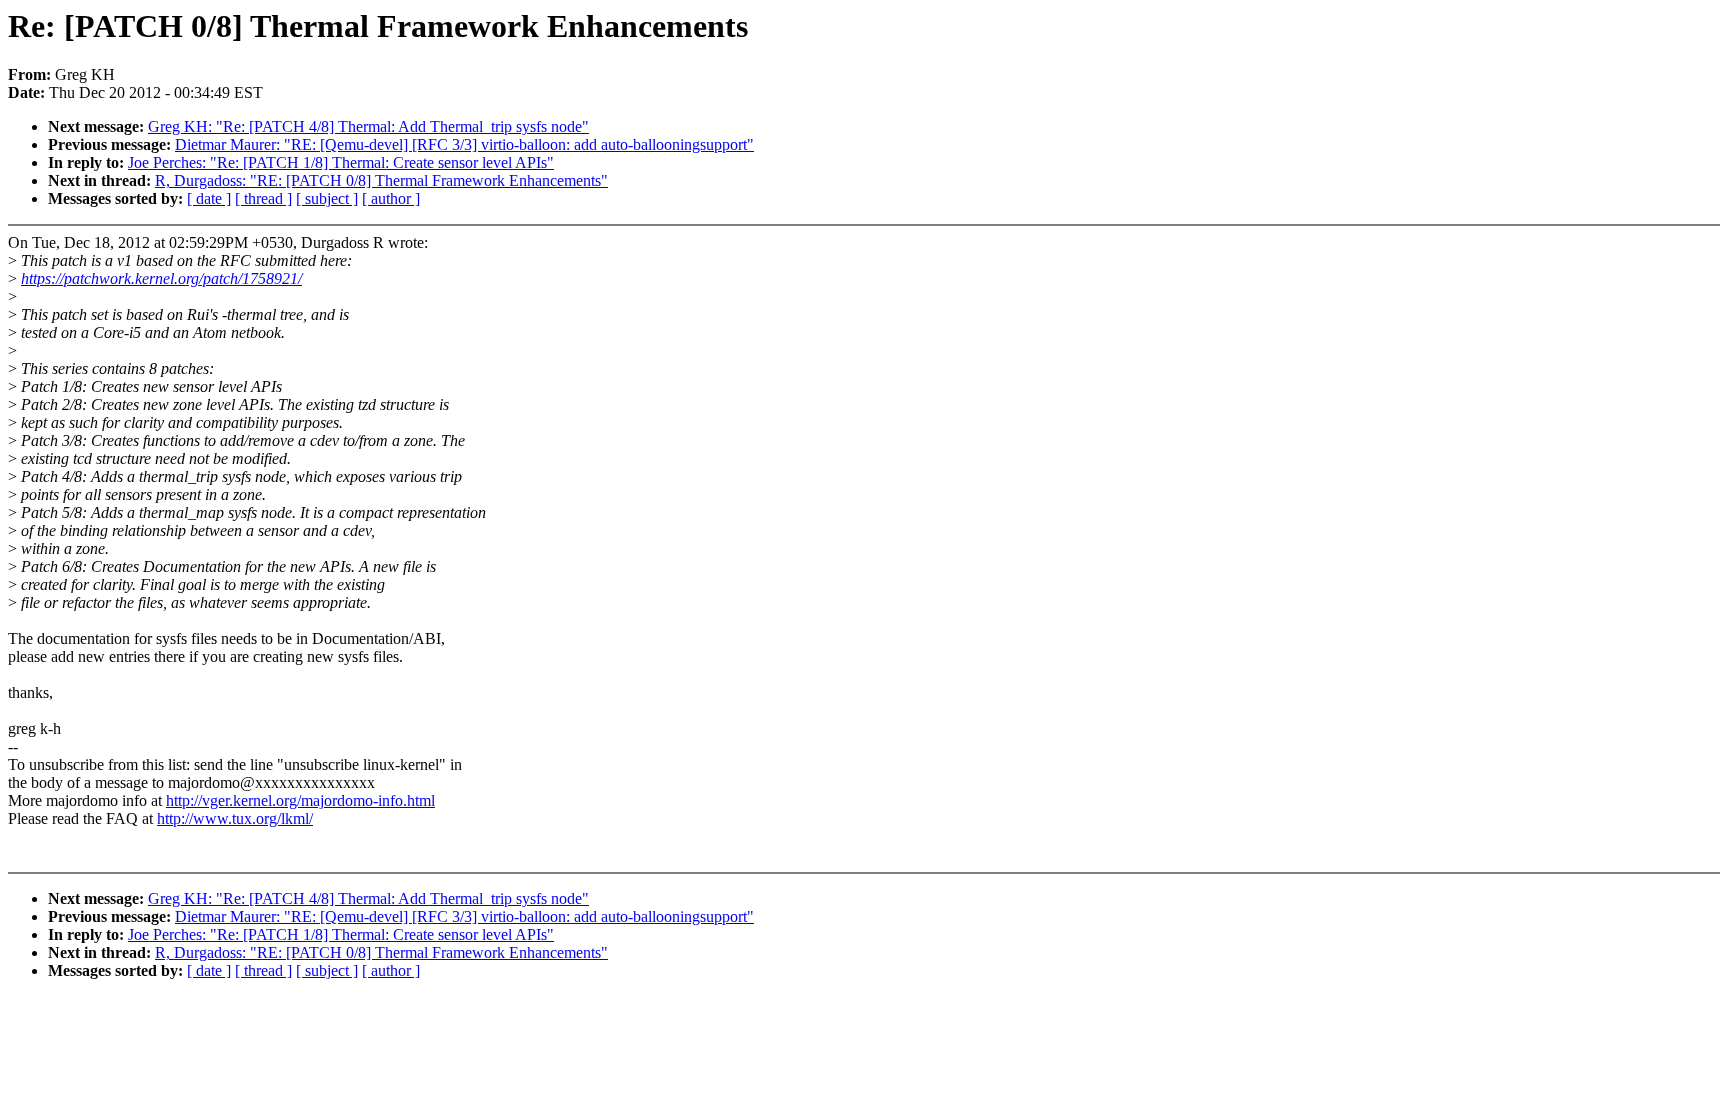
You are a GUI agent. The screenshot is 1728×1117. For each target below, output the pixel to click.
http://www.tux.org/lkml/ (235, 818)
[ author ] (391, 198)
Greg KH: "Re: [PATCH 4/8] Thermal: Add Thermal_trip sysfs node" (368, 126)
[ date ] (209, 198)
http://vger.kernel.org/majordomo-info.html (300, 800)
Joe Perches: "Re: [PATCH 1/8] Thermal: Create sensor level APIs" (341, 162)
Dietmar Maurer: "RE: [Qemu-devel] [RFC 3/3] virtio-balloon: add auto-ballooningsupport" (464, 144)
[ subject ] (327, 198)
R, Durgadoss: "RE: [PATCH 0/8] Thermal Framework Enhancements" (381, 180)
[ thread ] (263, 198)
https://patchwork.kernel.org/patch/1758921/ (161, 278)
